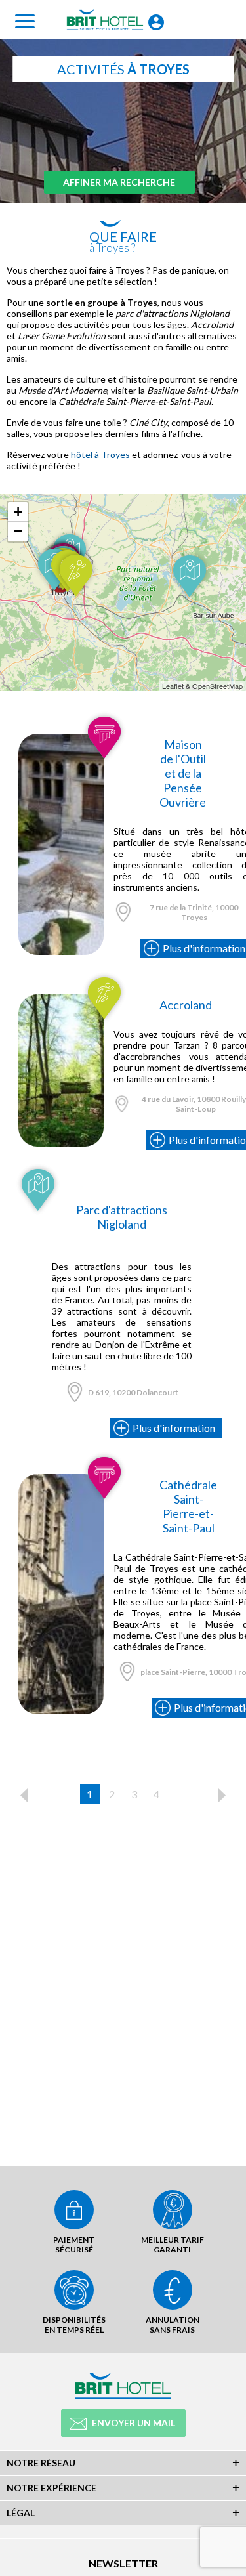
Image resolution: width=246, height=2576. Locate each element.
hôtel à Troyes (100, 454)
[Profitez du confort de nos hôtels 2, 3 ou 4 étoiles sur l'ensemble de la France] (61, 739)
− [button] (18, 531)
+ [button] (18, 512)
